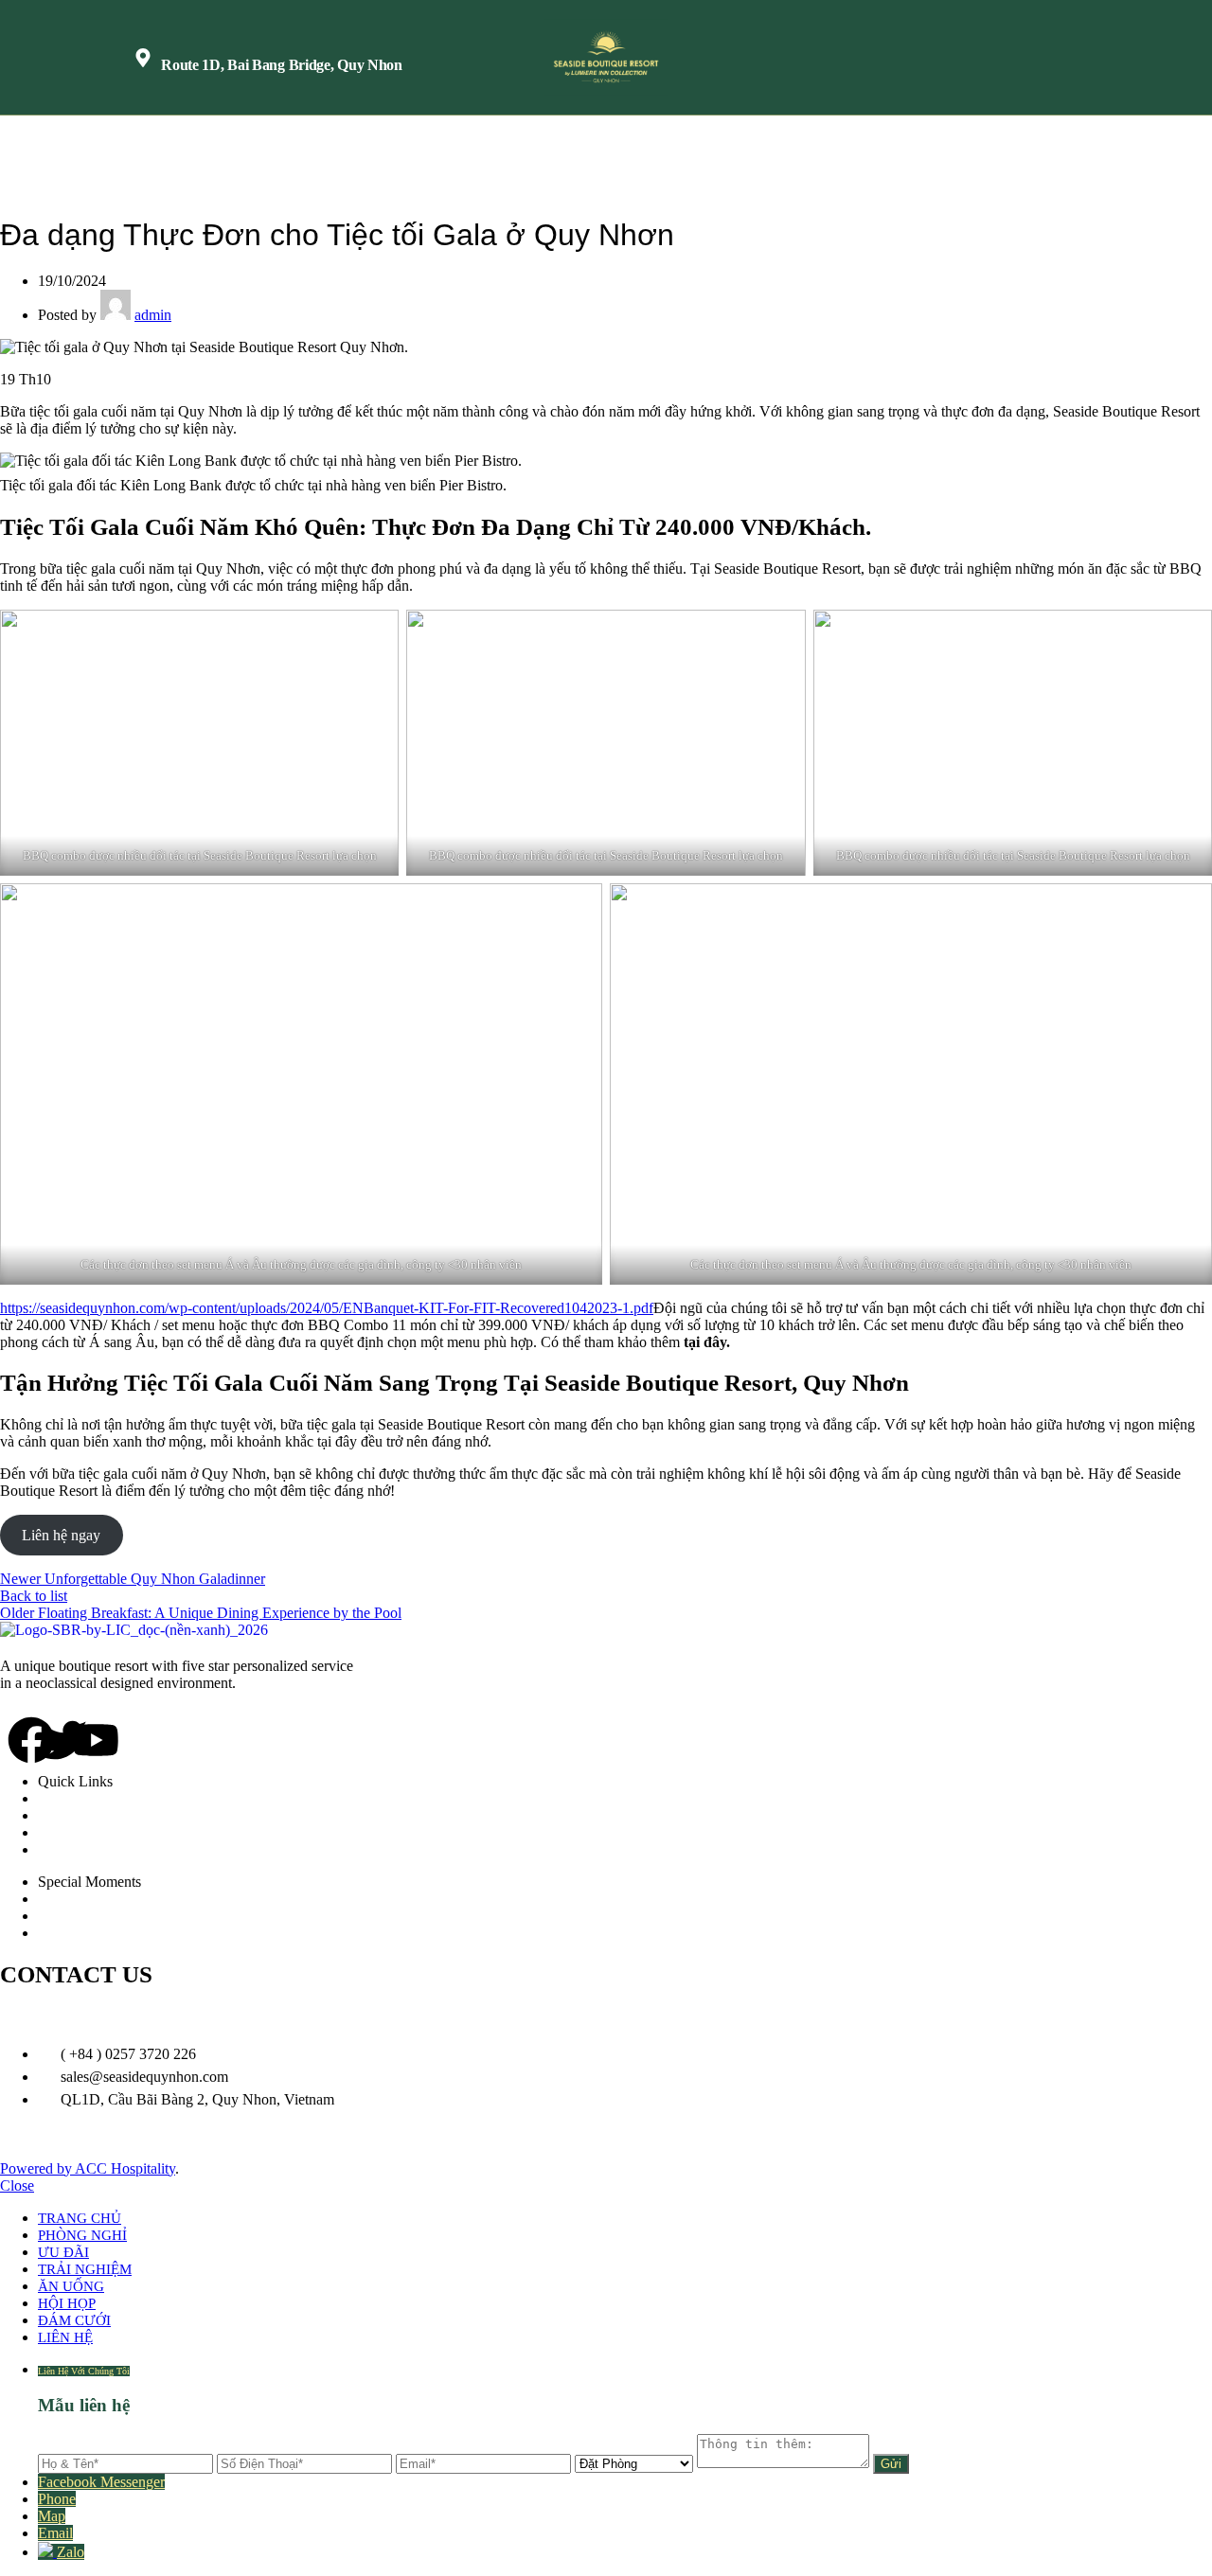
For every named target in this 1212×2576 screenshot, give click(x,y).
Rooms (78, 1798)
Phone (57, 2499)
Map (52, 2516)
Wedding (84, 1899)
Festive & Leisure (110, 1916)
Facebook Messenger (101, 2482)
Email (55, 2533)
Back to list (34, 1596)
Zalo (71, 2552)
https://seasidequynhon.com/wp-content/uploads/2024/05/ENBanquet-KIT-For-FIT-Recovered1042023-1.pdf (327, 1308)
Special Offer (97, 1933)
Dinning (81, 1815)
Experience (90, 1832)
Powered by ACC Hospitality (88, 2168)
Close (17, 2185)
